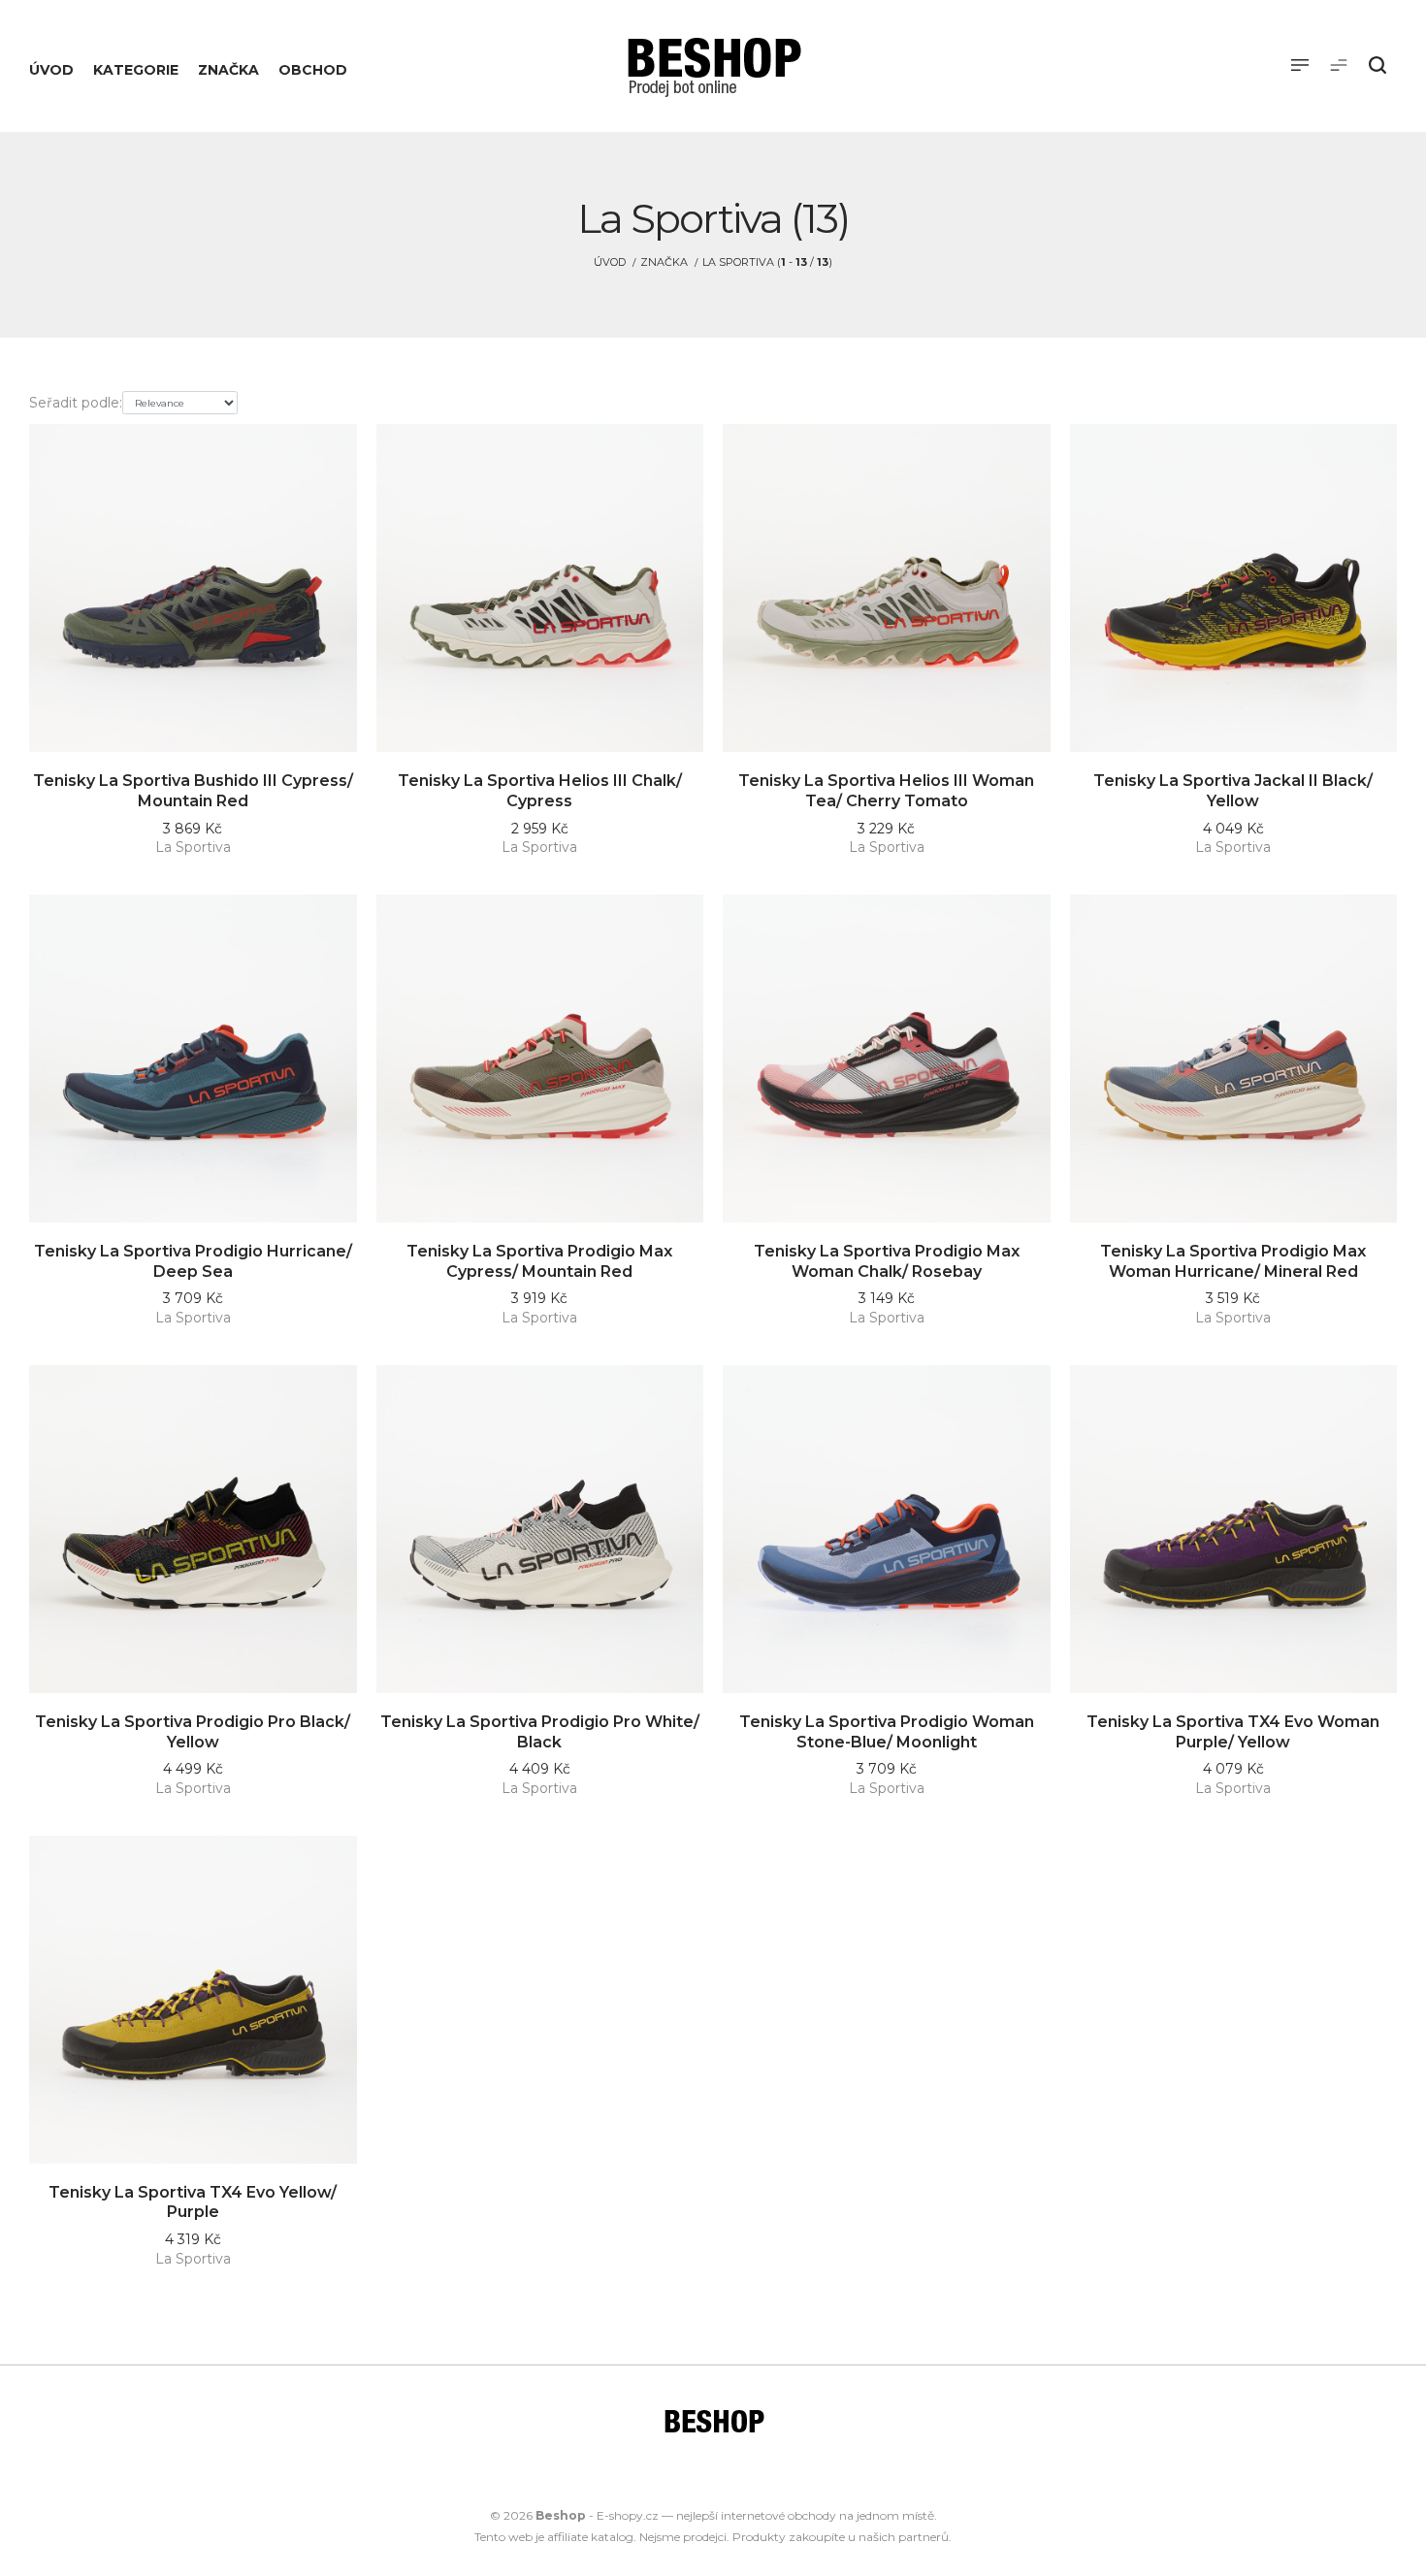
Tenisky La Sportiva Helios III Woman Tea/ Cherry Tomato (886, 791)
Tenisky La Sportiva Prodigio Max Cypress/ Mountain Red (539, 1261)
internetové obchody (778, 2515)
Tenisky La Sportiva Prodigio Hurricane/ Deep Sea (193, 1261)
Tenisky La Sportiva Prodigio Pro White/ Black (540, 1732)
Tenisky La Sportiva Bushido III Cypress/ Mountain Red (193, 791)
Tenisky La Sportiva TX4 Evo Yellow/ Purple (193, 2202)
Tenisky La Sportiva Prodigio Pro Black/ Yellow (193, 1732)
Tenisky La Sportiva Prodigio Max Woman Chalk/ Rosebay (887, 1261)
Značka (664, 262)
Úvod (610, 262)
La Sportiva (193, 847)
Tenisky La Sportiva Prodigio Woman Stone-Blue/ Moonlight (887, 1732)
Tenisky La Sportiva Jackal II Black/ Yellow (1233, 791)
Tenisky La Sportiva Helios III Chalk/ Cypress (540, 791)
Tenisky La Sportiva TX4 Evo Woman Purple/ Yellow (1233, 1732)
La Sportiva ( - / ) (767, 262)
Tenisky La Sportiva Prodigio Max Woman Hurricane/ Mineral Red (1233, 1261)
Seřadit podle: (76, 403)
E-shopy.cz (628, 2515)
